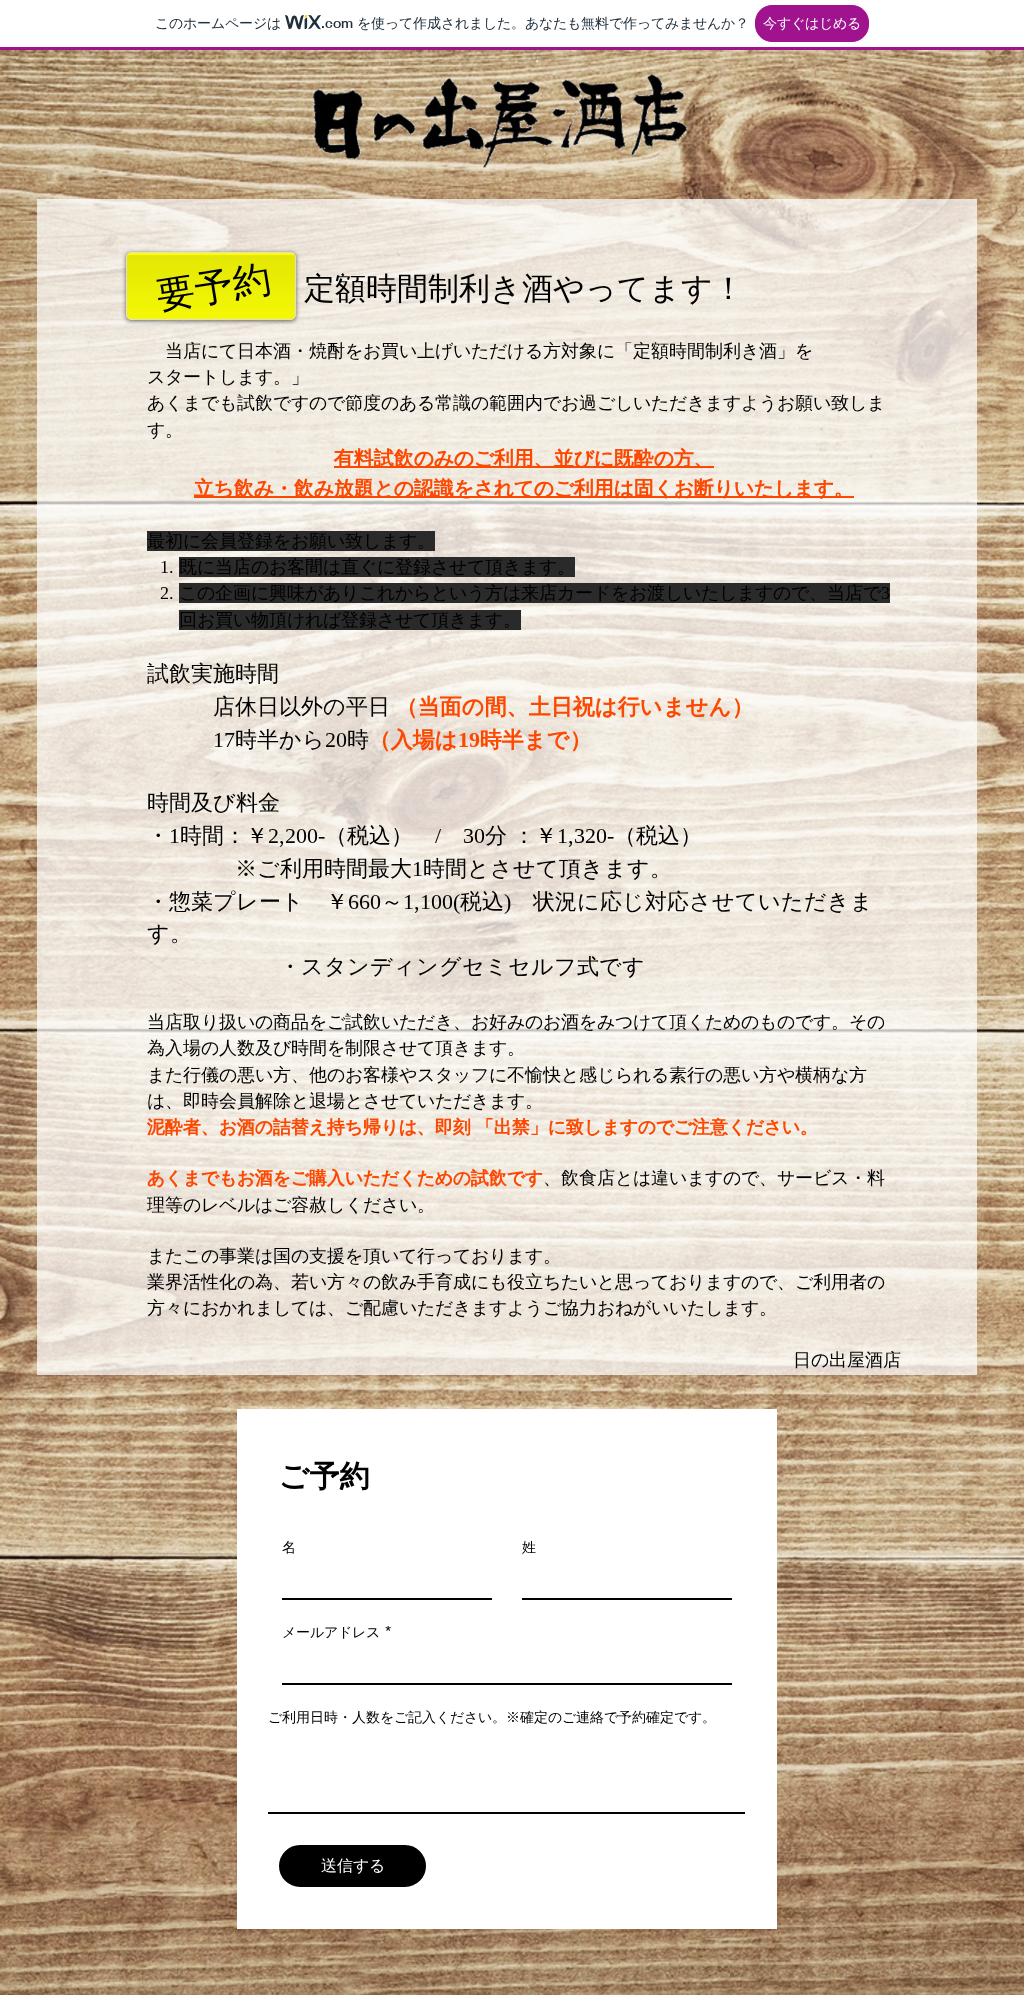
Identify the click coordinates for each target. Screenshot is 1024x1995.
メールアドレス (331, 1632)
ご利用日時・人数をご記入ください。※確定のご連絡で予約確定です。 (492, 1717)
